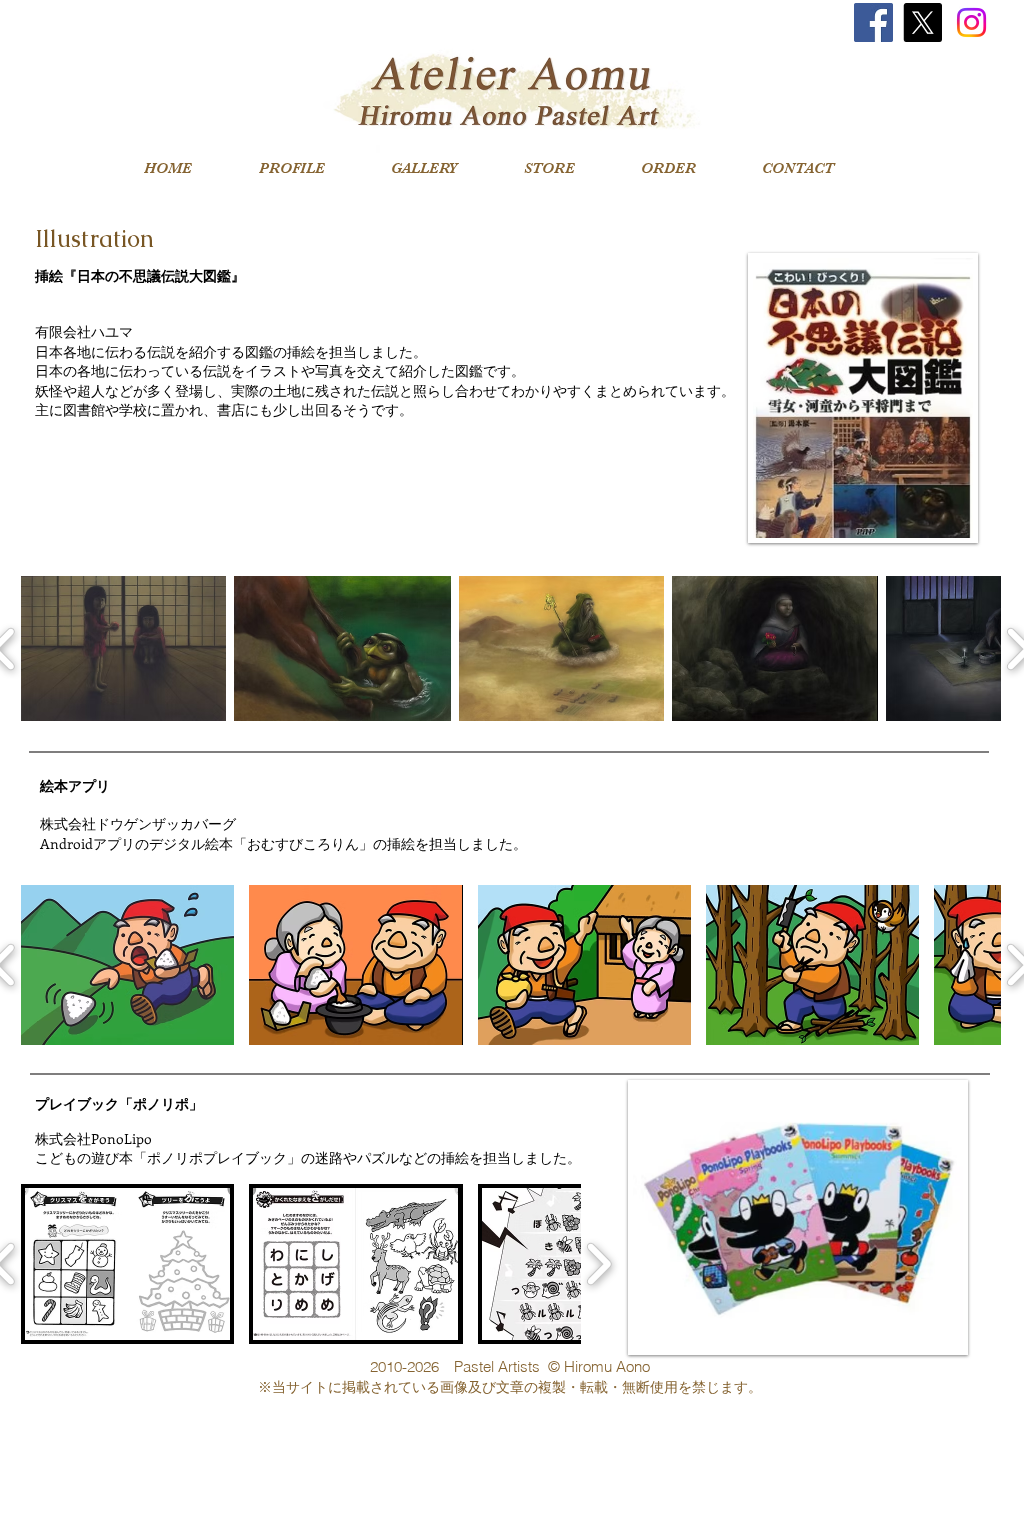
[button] (123, 648)
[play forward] (598, 1264)
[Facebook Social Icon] (873, 22)
